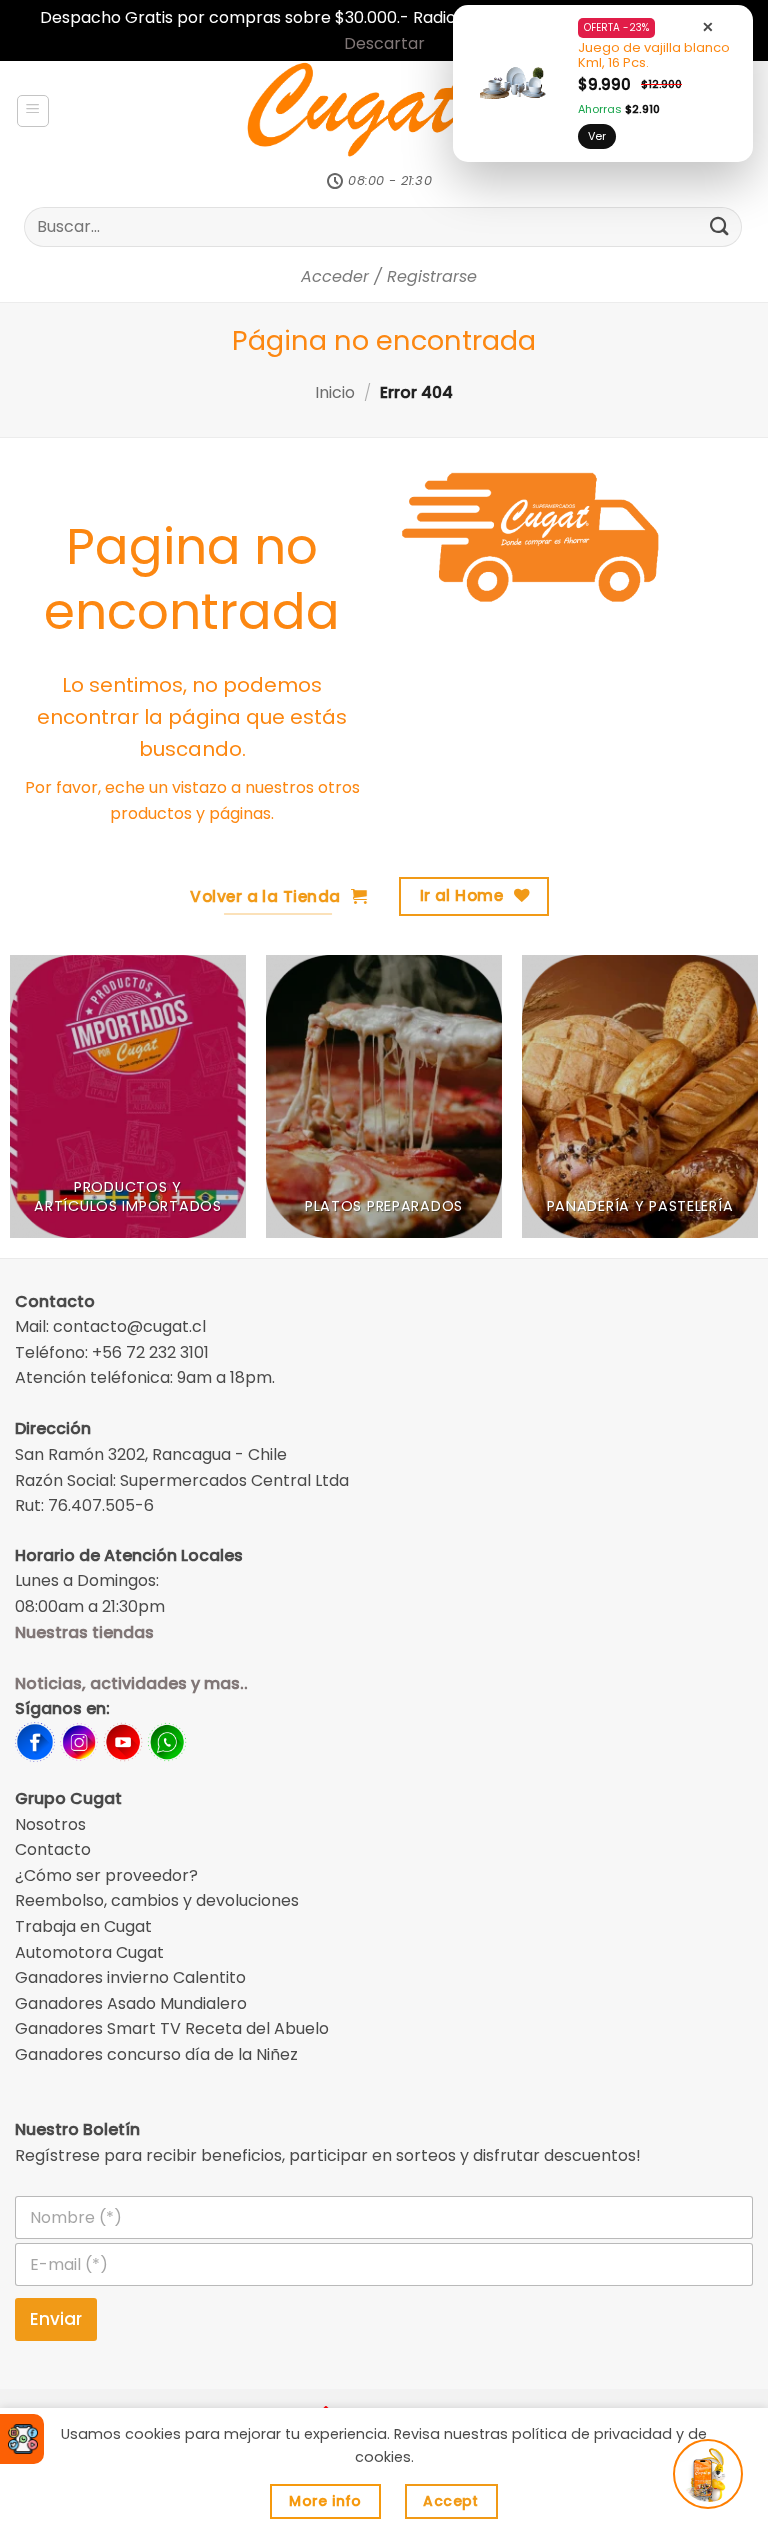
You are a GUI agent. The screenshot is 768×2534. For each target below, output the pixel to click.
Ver (597, 136)
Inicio (335, 392)
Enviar (56, 2319)
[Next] (727, 1106)
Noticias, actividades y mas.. (131, 1683)
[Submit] (720, 226)
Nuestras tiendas (84, 1632)
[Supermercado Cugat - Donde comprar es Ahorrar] (384, 111)
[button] (33, 111)
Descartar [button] (384, 43)
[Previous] (41, 1106)
